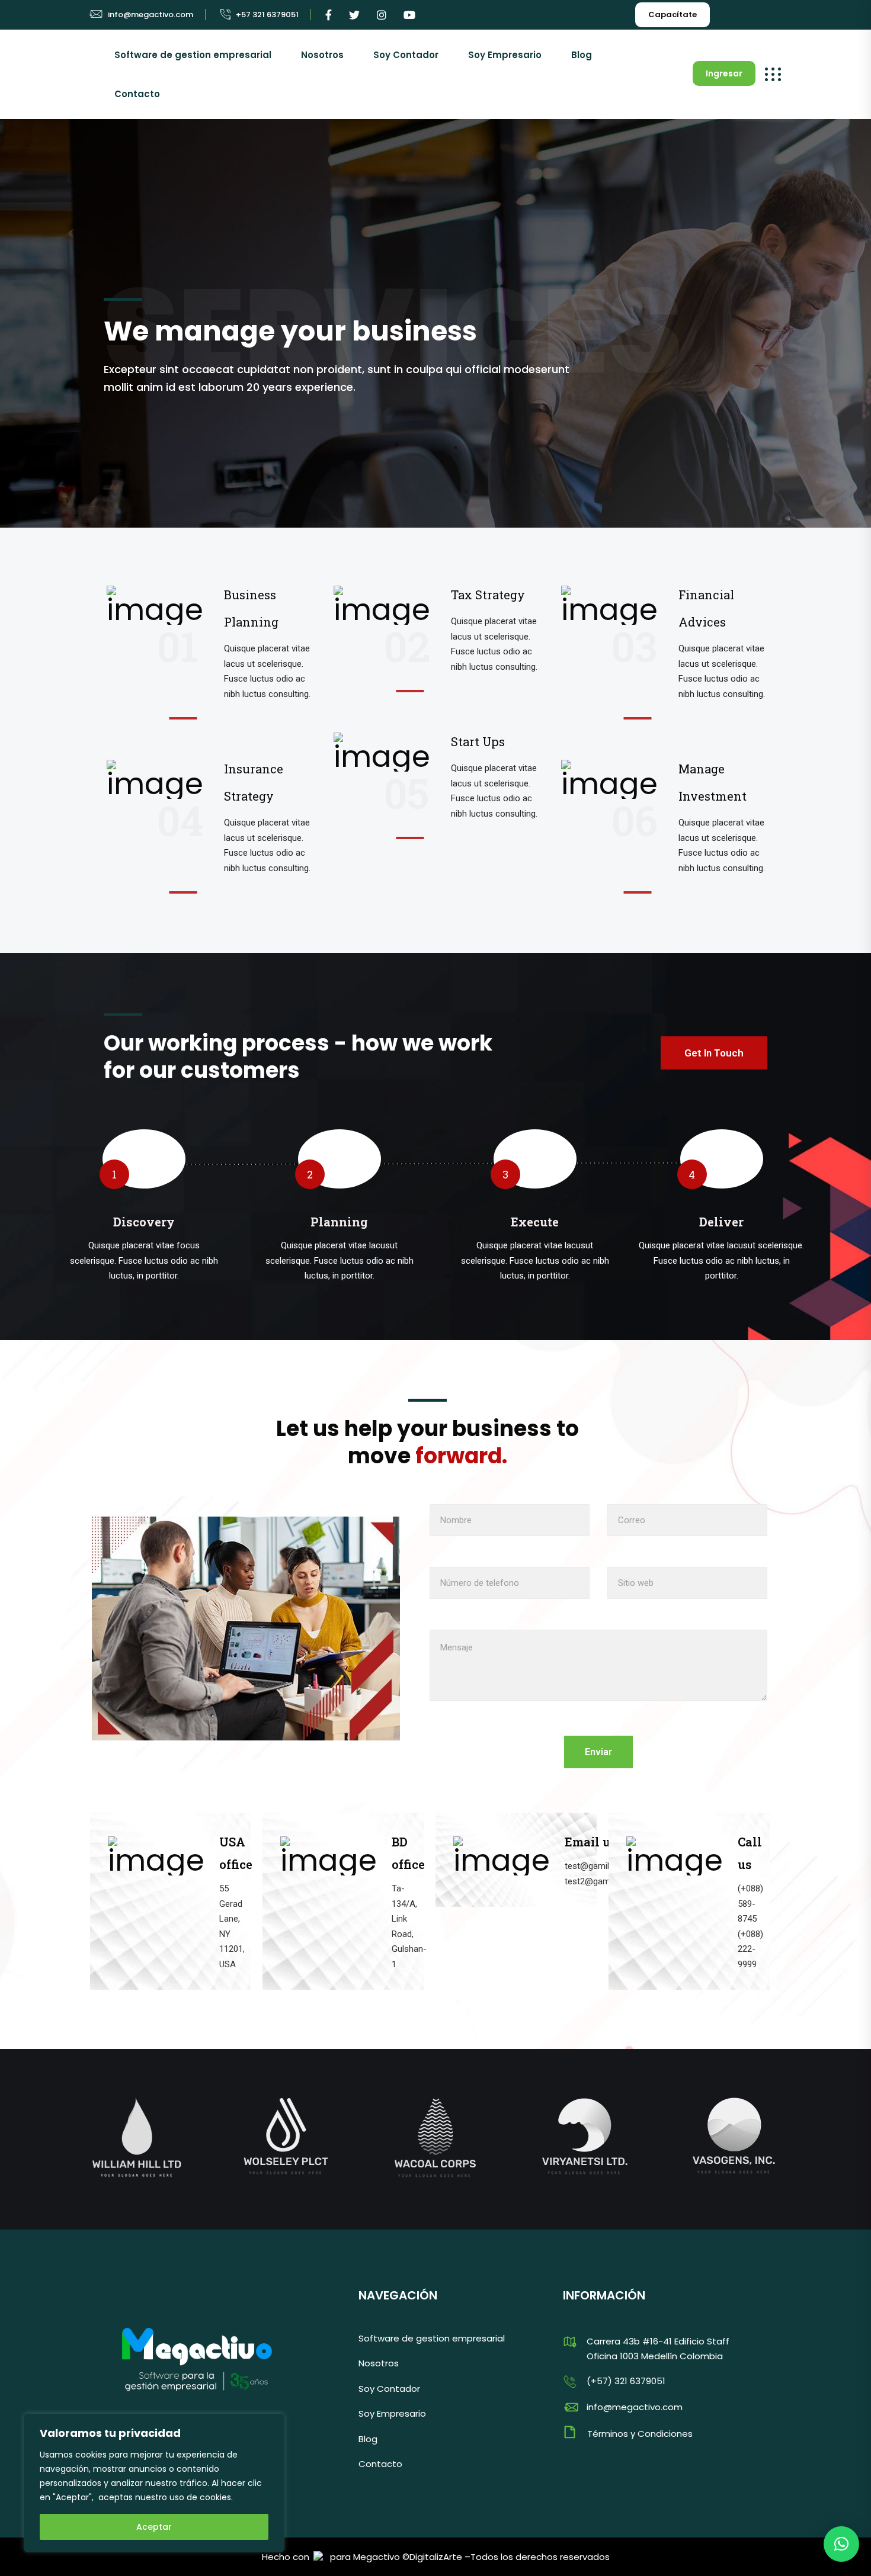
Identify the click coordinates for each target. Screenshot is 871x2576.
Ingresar (724, 73)
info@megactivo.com (150, 15)
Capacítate (673, 15)
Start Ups (478, 741)
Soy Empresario (505, 55)
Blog (582, 55)
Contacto (137, 94)
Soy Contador (406, 55)
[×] (841, 2544)
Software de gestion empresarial (193, 55)
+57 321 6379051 (267, 15)
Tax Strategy (488, 595)
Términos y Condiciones (640, 2434)
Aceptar (154, 2527)
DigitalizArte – (440, 2557)
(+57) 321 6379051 (626, 2381)
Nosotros (322, 55)
